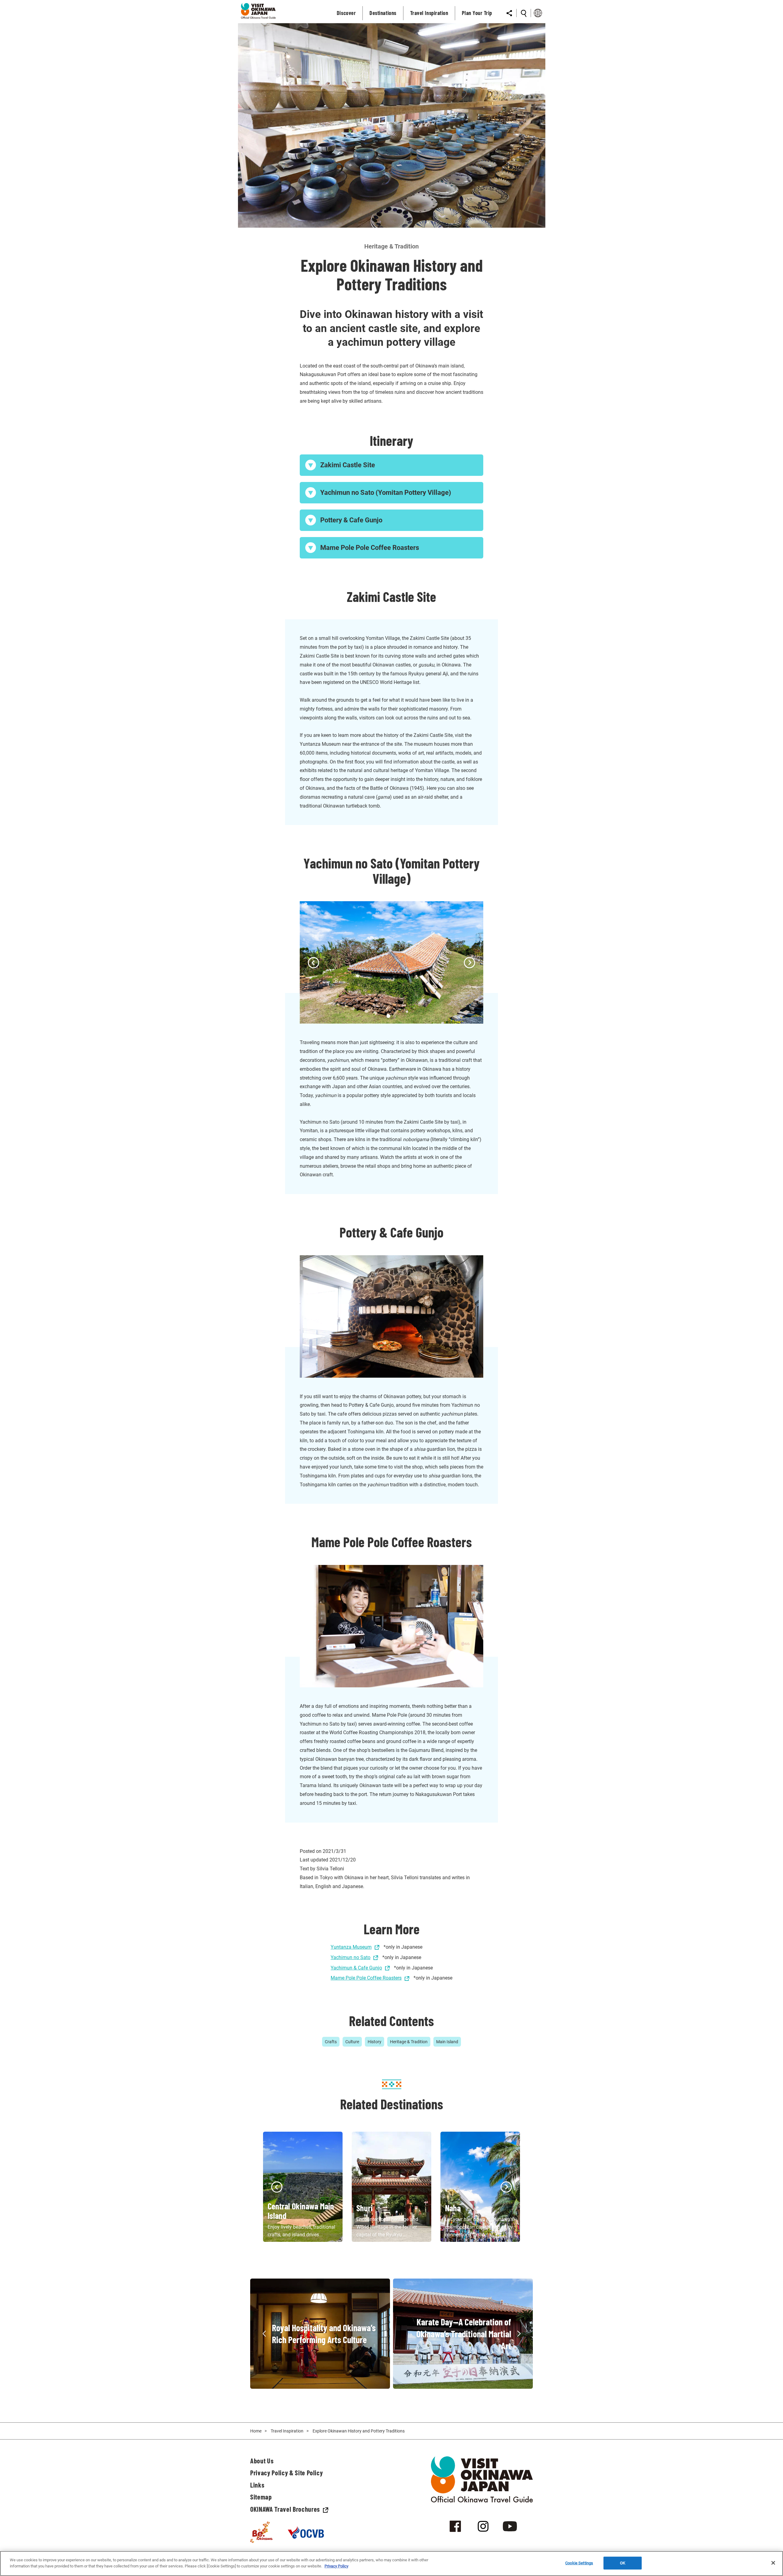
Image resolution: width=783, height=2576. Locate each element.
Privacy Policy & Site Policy (286, 2473)
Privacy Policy (336, 2566)
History (375, 2042)
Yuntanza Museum (351, 1947)
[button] (314, 963)
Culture (352, 2042)
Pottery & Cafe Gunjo (351, 520)
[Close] (773, 2563)
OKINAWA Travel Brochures (285, 2509)
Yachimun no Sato (351, 1957)
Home (256, 2431)
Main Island (447, 2042)
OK (623, 2563)
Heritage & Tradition (409, 2042)
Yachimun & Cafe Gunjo (356, 1968)
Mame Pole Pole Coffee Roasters (370, 548)
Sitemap (261, 2497)
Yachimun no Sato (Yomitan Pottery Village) (386, 493)
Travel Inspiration (287, 2431)
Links (257, 2485)
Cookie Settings (579, 2563)
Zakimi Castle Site (348, 465)
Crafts (331, 2042)
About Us (262, 2461)
